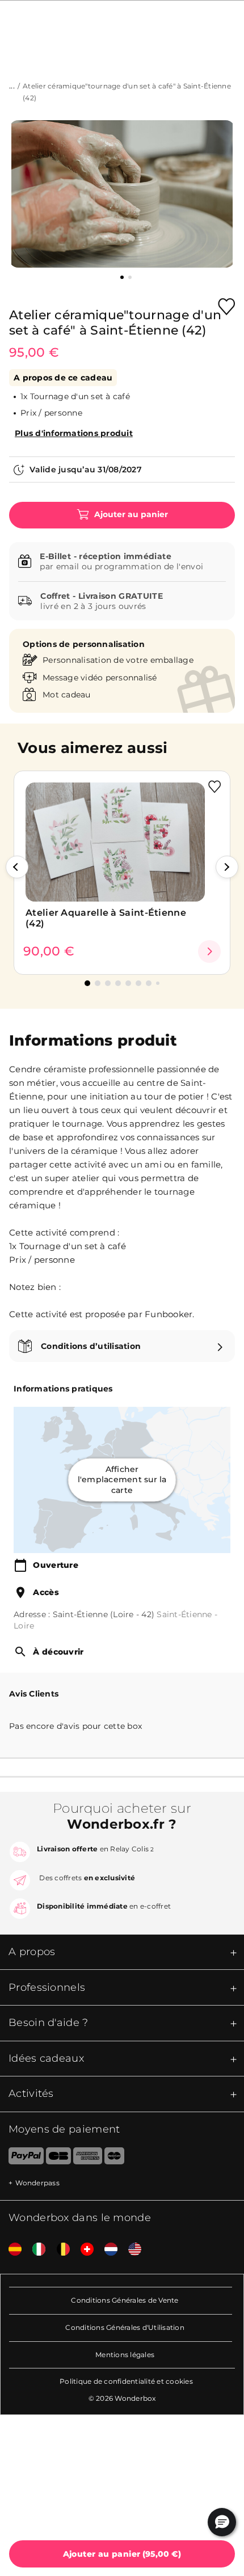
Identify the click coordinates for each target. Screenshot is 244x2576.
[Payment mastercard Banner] (114, 2158)
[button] (17, 867)
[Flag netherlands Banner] (107, 2250)
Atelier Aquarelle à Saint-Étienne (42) (106, 918)
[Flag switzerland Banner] (83, 2250)
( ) (122, 2554)
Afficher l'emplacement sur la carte (122, 1480)
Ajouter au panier (130, 514)
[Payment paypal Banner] (22, 2158)
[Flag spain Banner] (11, 2250)
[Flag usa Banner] (131, 2250)
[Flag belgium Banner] (59, 2250)
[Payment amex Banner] (88, 2158)
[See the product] (209, 951)
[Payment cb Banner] (58, 2158)
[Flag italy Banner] (35, 2250)
